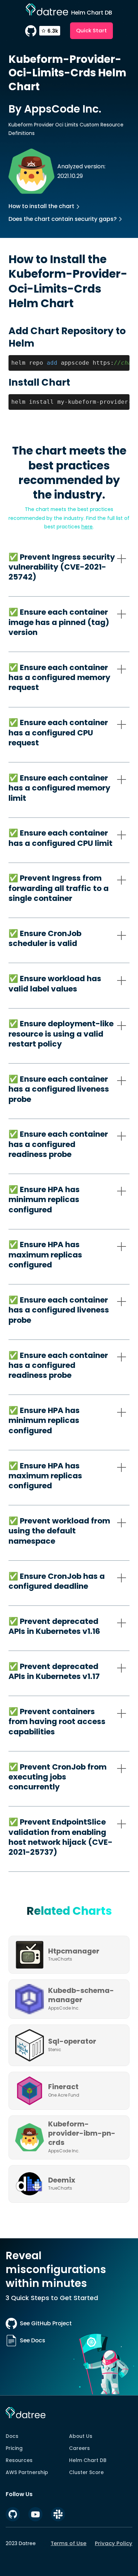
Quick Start (91, 30)
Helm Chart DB (88, 2460)
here (87, 527)
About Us (81, 2436)
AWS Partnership (27, 2472)
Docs (12, 2436)
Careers (79, 2448)
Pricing (14, 2448)
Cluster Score (86, 2472)
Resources (19, 2460)
